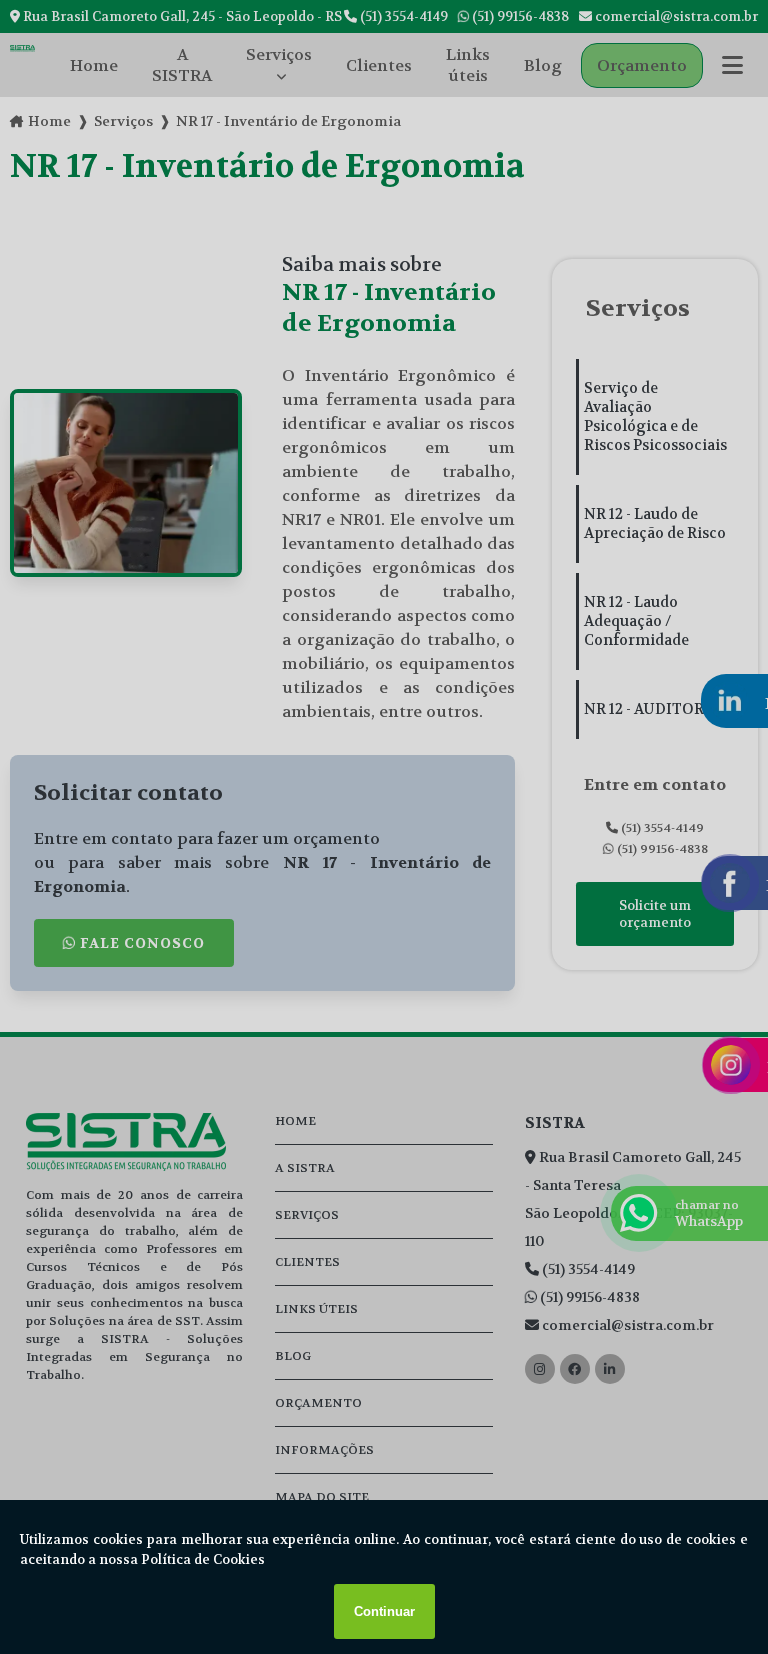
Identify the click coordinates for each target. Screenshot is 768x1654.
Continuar (384, 1611)
